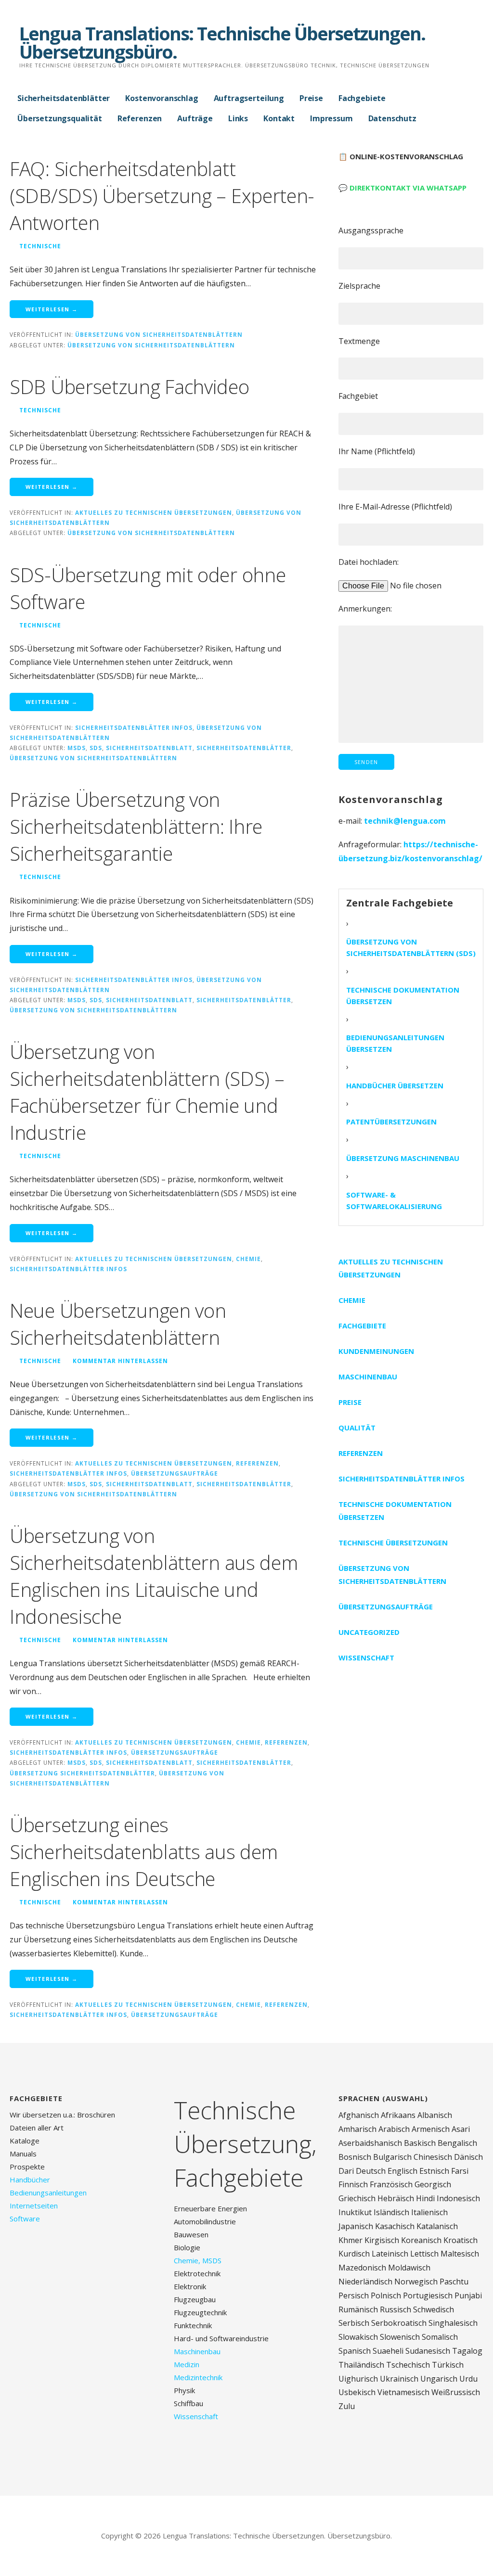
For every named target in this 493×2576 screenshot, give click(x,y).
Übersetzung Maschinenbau (403, 1158)
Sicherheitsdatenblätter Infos (134, 727)
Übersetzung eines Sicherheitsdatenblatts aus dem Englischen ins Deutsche (144, 1852)
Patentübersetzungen (391, 1122)
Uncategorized (369, 1632)
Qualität (357, 1428)
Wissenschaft (366, 1658)
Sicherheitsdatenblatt (149, 748)
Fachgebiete (362, 98)
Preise (311, 98)
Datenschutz (392, 118)
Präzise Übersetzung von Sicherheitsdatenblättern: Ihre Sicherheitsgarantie (136, 826)
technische (40, 246)
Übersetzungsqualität (60, 118)
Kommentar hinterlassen (120, 1361)
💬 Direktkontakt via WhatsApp (402, 188)
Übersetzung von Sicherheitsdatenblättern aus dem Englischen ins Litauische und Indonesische (154, 1576)
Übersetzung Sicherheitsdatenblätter (82, 1773)
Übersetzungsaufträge (175, 1473)
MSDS (77, 748)
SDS (96, 748)
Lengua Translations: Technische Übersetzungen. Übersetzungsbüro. (222, 42)
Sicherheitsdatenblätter (64, 98)
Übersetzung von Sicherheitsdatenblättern (159, 334)
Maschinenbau (368, 1377)
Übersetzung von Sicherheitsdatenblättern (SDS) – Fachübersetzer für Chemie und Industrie (147, 1092)
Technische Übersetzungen (393, 1543)
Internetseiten (34, 2206)
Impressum (331, 118)
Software (25, 2219)
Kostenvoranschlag (162, 98)
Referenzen (140, 118)
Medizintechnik (198, 2377)
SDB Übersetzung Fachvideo (130, 387)
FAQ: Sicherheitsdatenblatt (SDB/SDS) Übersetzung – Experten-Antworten (162, 196)
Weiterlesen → (52, 309)
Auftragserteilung (249, 98)
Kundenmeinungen (376, 1351)
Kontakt (279, 118)
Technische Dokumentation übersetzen (403, 995)
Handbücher (30, 2180)
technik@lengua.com (405, 821)
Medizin (187, 2364)
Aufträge (195, 118)
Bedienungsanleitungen (48, 2193)
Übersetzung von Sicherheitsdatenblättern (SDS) (411, 947)
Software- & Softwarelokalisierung (394, 1200)
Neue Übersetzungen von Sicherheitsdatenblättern (118, 1324)
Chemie (248, 1259)
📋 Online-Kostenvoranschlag (401, 156)
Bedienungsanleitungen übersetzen (395, 1043)
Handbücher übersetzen (395, 1085)
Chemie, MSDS (198, 2260)
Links (238, 118)
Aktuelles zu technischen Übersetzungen (154, 512)
